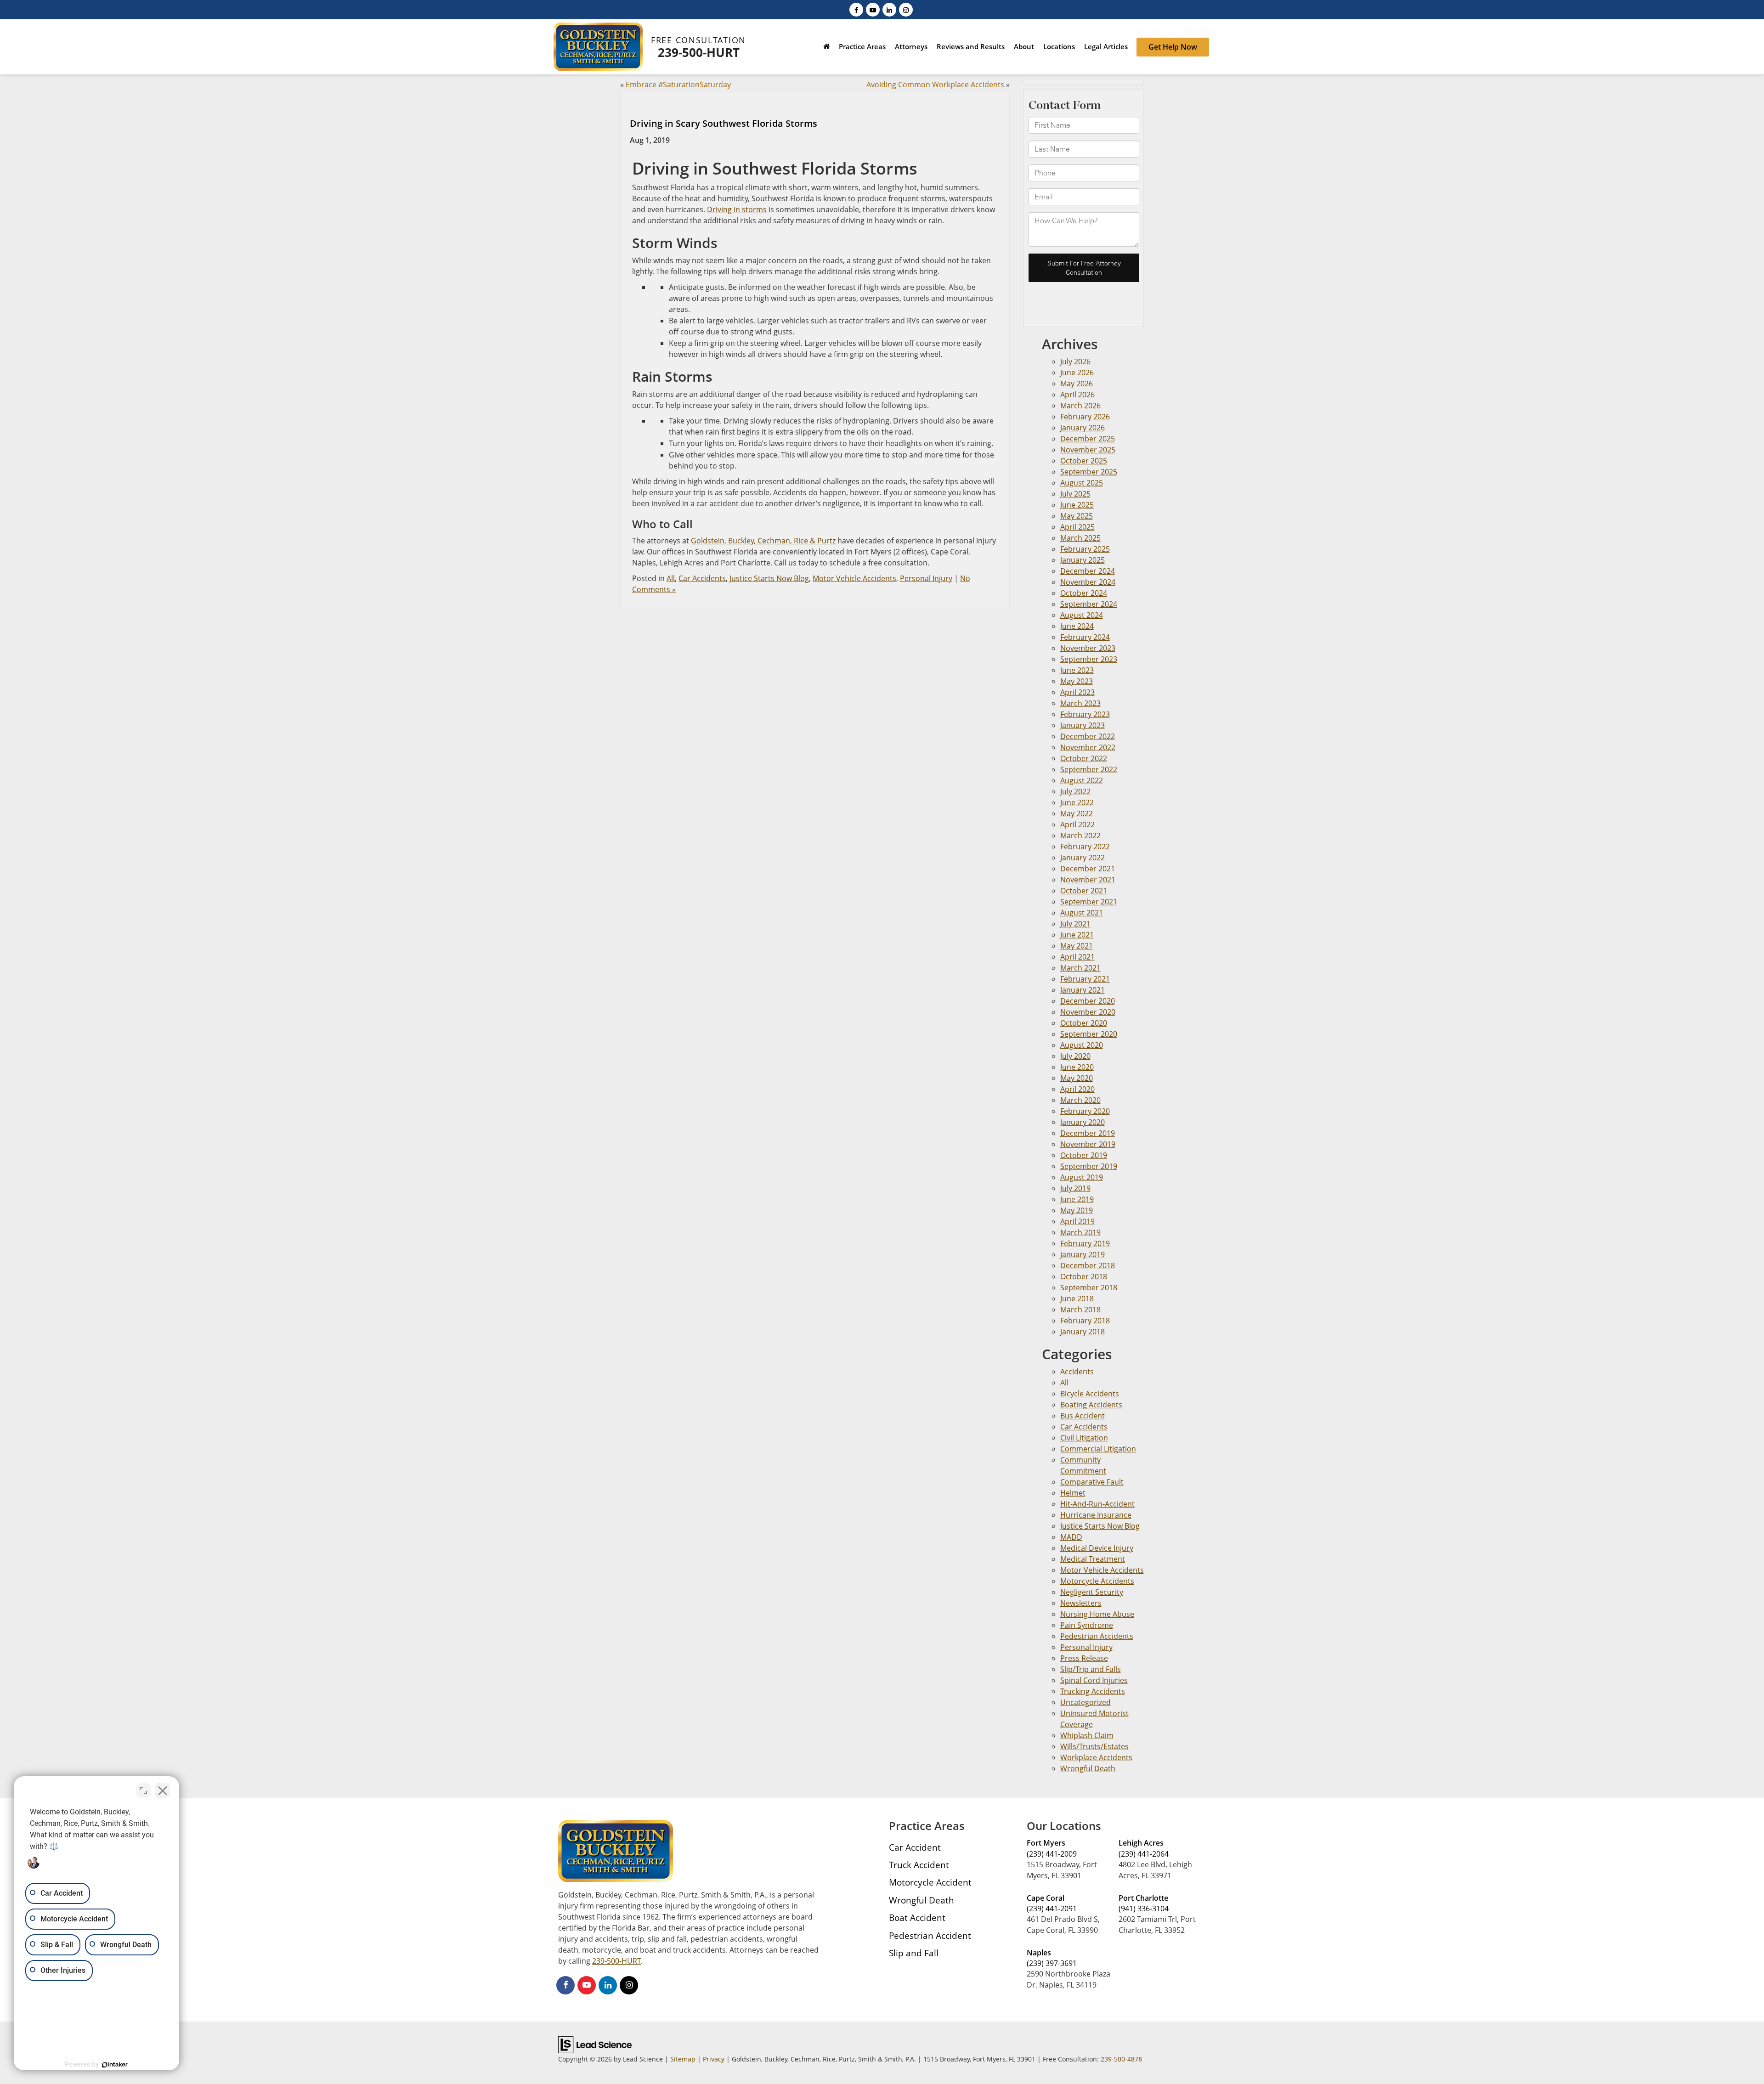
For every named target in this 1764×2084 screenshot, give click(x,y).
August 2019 (1082, 1177)
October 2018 (1084, 1276)
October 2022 (1084, 758)
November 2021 (1088, 880)
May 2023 (1077, 681)
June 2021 (1077, 935)
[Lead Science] (595, 2044)
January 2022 (1083, 858)
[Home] (826, 48)
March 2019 (1080, 1232)
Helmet (1073, 1493)
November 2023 (1088, 648)
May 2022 (1077, 813)
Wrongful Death (1088, 1768)
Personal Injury (926, 578)
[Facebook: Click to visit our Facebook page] (856, 9)
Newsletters (1081, 1603)
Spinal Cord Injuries (1094, 1680)
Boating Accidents (1091, 1405)
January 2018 (1083, 1332)
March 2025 (1080, 538)
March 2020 (1080, 1100)
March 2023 (1080, 703)
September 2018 (1089, 1288)
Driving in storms (737, 209)
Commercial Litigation (1098, 1449)
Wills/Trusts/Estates (1094, 1746)
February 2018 (1085, 1321)
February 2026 (1085, 417)
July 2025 (1075, 494)
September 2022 (1089, 769)
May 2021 (1077, 946)
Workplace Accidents (1096, 1757)
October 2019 (1084, 1155)
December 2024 (1088, 571)
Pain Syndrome (1087, 1625)
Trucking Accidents (1093, 1691)
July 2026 (1075, 361)
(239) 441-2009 (1052, 1854)
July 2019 (1075, 1188)
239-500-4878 (1121, 2059)
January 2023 (1083, 725)
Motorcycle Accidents (1097, 1581)
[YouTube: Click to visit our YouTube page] (873, 9)
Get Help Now (1173, 47)
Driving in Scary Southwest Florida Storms (724, 123)
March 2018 (1080, 1310)
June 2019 (1077, 1199)
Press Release (1084, 1658)
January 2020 (1083, 1122)
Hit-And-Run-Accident (1097, 1504)
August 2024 (1082, 615)
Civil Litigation (1084, 1438)
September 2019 (1089, 1166)
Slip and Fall (914, 1953)
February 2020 (1085, 1111)
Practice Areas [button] (862, 46)
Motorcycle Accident (930, 1882)
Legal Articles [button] (1106, 46)
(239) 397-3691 (1052, 1963)
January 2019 (1083, 1254)
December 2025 (1088, 439)
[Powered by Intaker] (115, 2065)
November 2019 (1088, 1144)
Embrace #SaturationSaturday (678, 85)
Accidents (1077, 1372)
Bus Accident (1083, 1416)
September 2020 (1089, 1034)
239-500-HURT (699, 52)
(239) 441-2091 (1052, 1909)
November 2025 (1088, 450)
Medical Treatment (1093, 1559)
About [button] (1024, 46)
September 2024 (1089, 604)
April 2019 (1077, 1221)
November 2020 (1088, 1012)
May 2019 (1077, 1210)
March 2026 (1080, 406)
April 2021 (1077, 957)
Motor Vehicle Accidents (854, 578)
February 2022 (1085, 847)
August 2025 (1082, 483)
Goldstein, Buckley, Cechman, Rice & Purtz (763, 541)
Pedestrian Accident (930, 1935)
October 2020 (1084, 1023)
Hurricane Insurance (1096, 1515)
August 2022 (1082, 780)
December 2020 (1088, 1001)
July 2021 (1075, 924)
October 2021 (1084, 891)
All (671, 578)
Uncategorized (1086, 1702)
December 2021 (1088, 869)
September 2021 (1089, 902)
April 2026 (1077, 395)
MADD (1071, 1537)
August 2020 (1082, 1045)
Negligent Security (1092, 1592)
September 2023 (1089, 659)
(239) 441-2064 (1144, 1854)
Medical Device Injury (1097, 1548)
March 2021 (1080, 968)
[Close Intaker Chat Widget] (163, 1790)
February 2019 (1085, 1243)
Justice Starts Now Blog (769, 578)
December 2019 (1088, 1133)
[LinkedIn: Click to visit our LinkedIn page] (889, 9)
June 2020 (1077, 1067)
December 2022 (1088, 736)
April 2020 (1077, 1089)
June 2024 (1077, 626)
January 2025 (1083, 560)
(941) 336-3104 (1144, 1909)
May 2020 (1077, 1078)
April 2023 (1077, 692)
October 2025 (1084, 461)
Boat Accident (917, 1917)
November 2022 (1088, 747)
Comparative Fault (1092, 1482)
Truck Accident (919, 1865)
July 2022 (1075, 791)
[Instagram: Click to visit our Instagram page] (906, 9)
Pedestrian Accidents (1097, 1636)
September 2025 (1089, 472)
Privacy (714, 2059)
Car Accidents (702, 578)
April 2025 (1077, 527)
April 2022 (1077, 825)
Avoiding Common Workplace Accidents (935, 85)
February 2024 (1085, 637)
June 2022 (1077, 802)
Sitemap (683, 2059)
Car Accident (915, 1847)
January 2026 (1083, 428)
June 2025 (1077, 505)
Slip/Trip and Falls (1091, 1669)
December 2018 (1088, 1265)
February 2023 (1085, 714)
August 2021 (1082, 913)
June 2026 (1077, 373)
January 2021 (1083, 990)
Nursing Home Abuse (1097, 1614)
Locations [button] (1059, 46)
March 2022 (1080, 836)
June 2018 (1077, 1299)
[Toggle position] (143, 1790)
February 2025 (1085, 549)
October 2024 (1084, 593)
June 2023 (1077, 670)
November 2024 (1088, 582)
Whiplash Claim (1087, 1735)
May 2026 (1077, 384)
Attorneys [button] (911, 46)
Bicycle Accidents (1090, 1394)
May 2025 (1077, 516)
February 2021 (1085, 979)
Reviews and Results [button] (971, 46)
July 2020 (1075, 1056)
